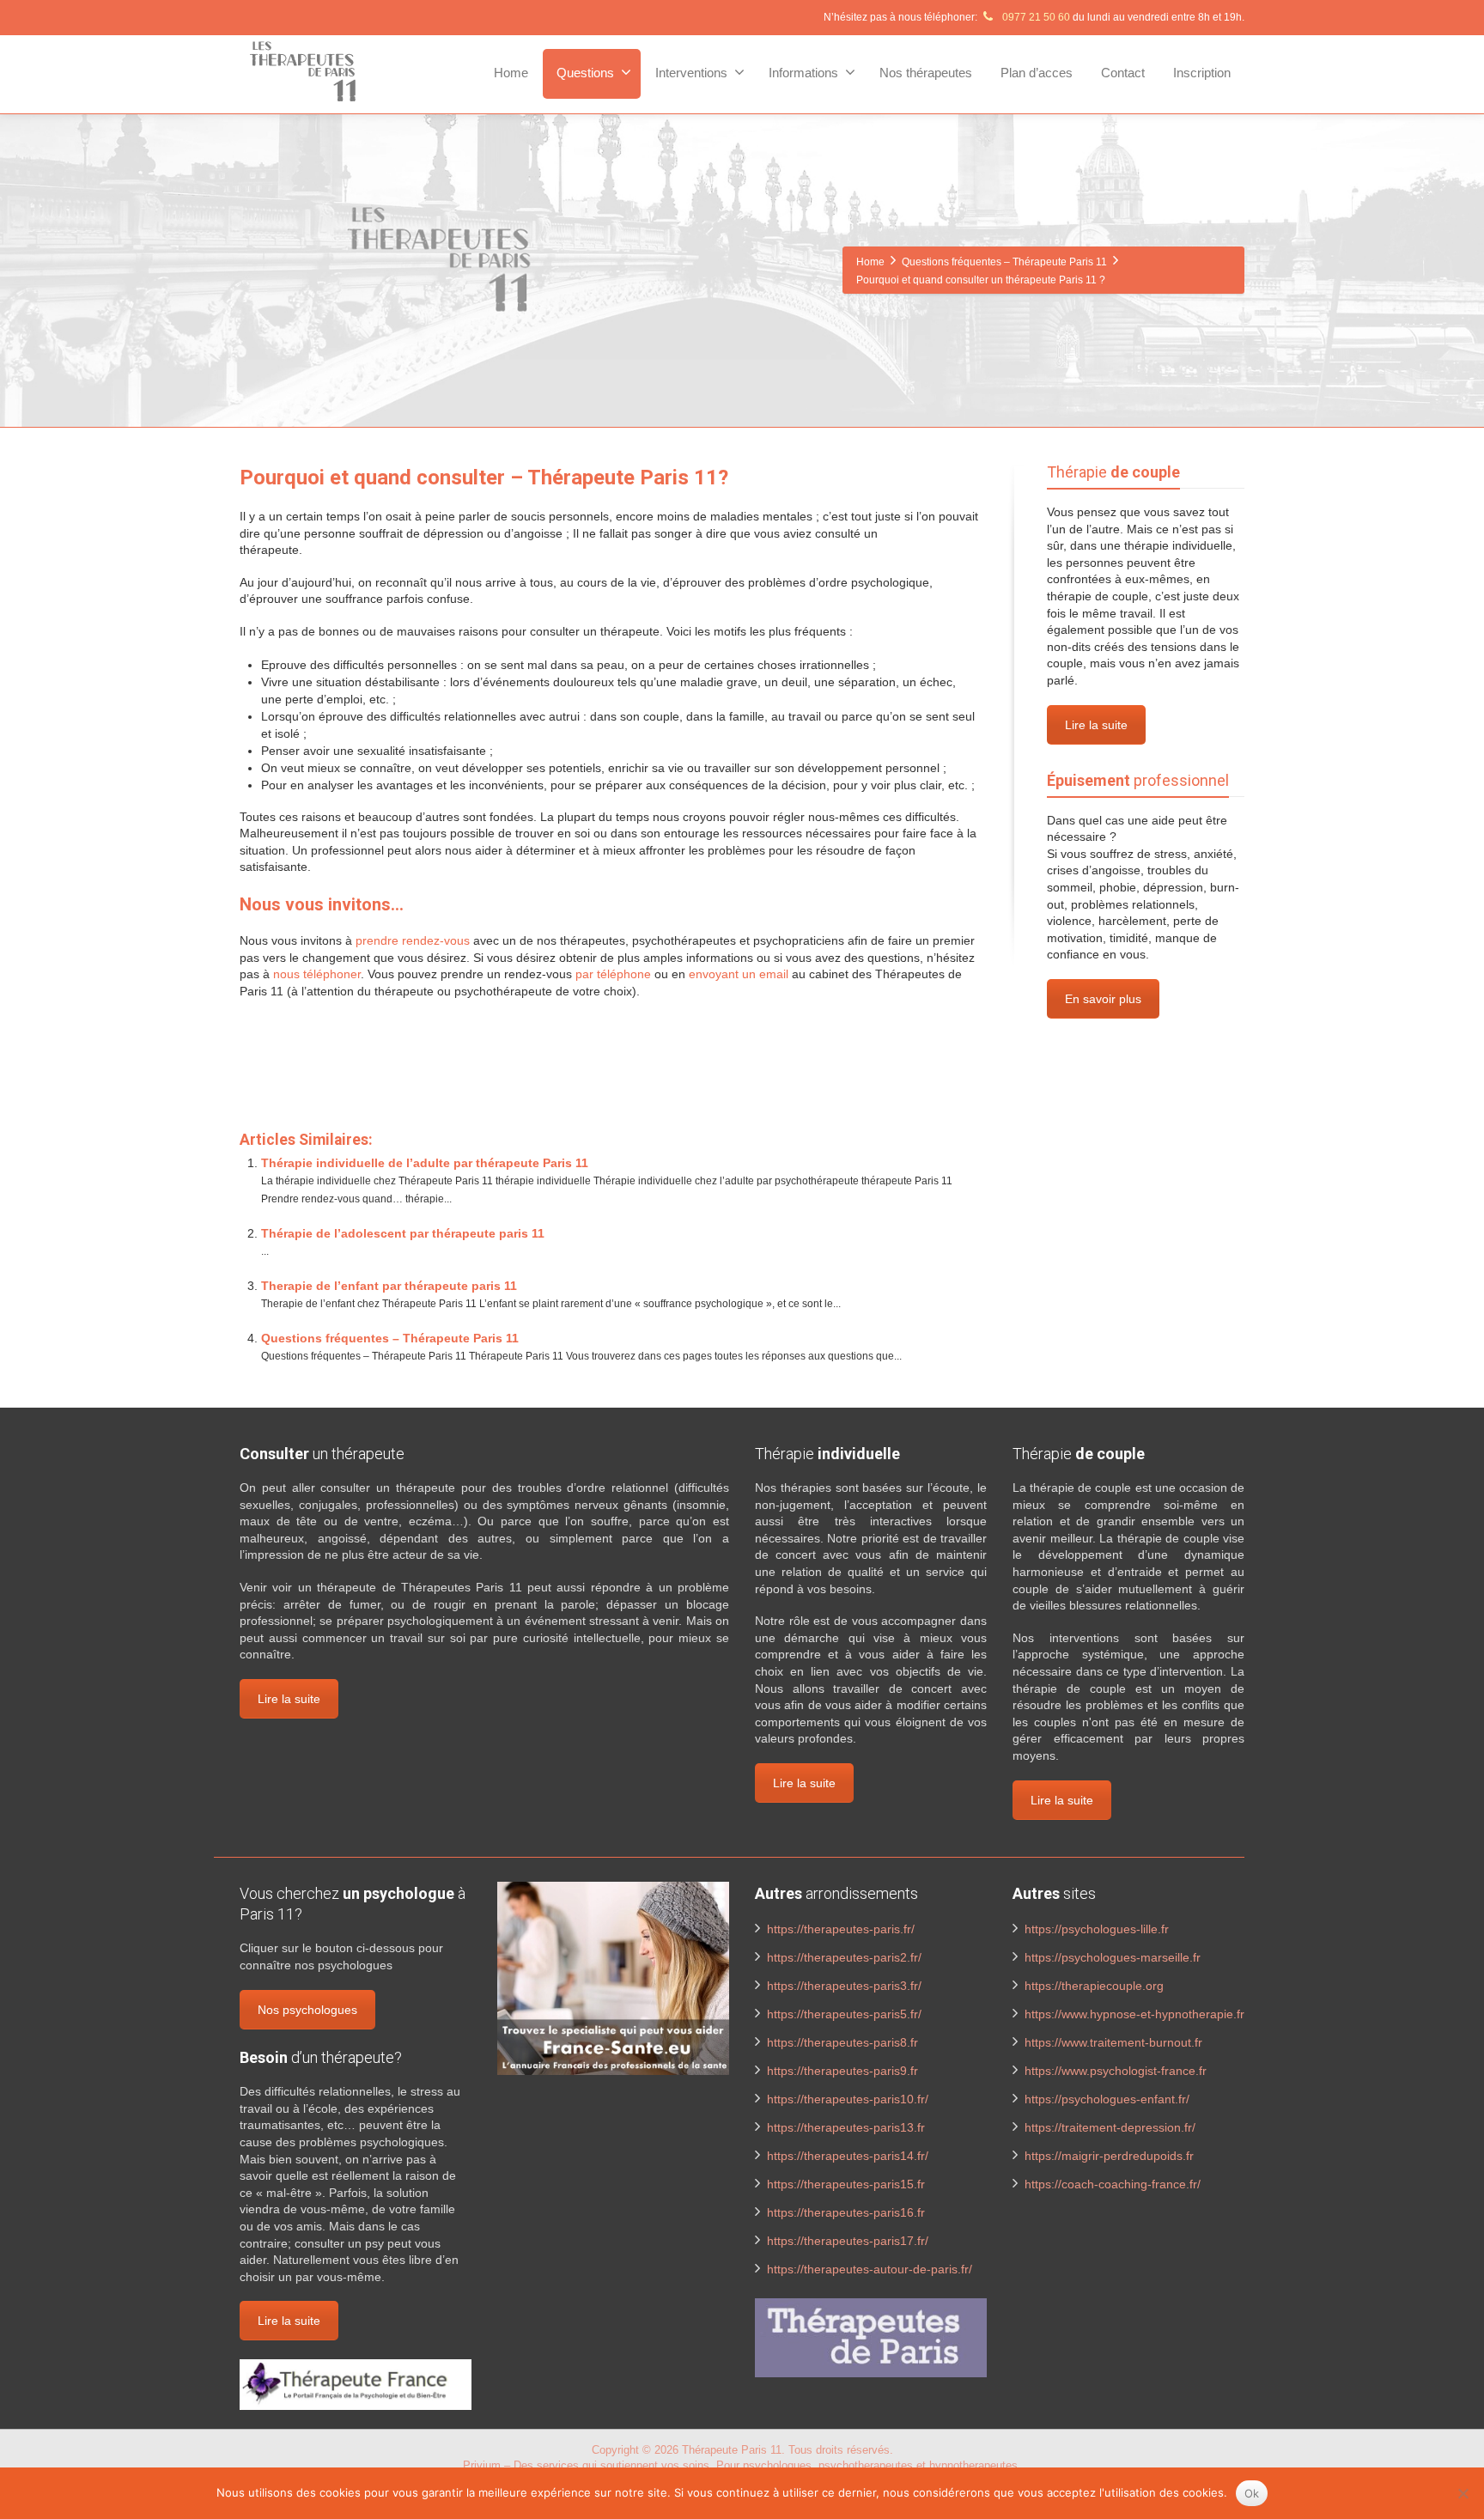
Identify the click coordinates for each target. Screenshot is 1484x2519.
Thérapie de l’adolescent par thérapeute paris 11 (403, 1233)
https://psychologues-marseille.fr (1113, 1957)
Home (511, 73)
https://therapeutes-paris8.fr (842, 2042)
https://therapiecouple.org (1094, 1986)
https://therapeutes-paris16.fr (846, 2212)
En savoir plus (1103, 999)
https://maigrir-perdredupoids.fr (1109, 2156)
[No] (1463, 2493)
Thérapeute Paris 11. (735, 2450)
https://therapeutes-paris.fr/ (841, 1929)
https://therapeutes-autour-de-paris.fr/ (870, 2269)
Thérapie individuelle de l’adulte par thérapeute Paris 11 (425, 1163)
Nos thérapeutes (926, 73)
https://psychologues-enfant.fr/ (1107, 2099)
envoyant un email (739, 974)
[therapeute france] (356, 2383)
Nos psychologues (307, 2010)
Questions (585, 73)
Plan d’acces (1037, 73)
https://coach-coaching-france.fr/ (1113, 2184)
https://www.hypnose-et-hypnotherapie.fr (1134, 2014)
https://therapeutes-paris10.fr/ (848, 2099)
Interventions (691, 73)
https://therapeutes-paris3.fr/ (844, 1986)
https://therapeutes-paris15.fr (846, 2184)
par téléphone (613, 974)
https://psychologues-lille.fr (1097, 1929)
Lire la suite (1096, 725)
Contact (1123, 73)
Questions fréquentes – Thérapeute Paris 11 (390, 1338)
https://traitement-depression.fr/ (1110, 2127)
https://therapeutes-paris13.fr (846, 2127)
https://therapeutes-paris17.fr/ (848, 2241)
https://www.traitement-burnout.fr (1113, 2042)
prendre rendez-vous (413, 940)
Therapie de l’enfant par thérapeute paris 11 (389, 1286)
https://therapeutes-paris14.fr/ (848, 2156)
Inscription (1202, 73)
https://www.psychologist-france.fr (1116, 2071)
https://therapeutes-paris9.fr (842, 2071)
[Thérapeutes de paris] (871, 2337)
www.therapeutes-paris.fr (311, 1076)
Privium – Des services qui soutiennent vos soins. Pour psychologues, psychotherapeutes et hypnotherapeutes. (742, 2465)
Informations (803, 73)
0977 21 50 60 (1035, 17)
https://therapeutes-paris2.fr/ (844, 1957)
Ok (1252, 2493)
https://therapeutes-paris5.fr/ (844, 2014)
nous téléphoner (317, 974)
